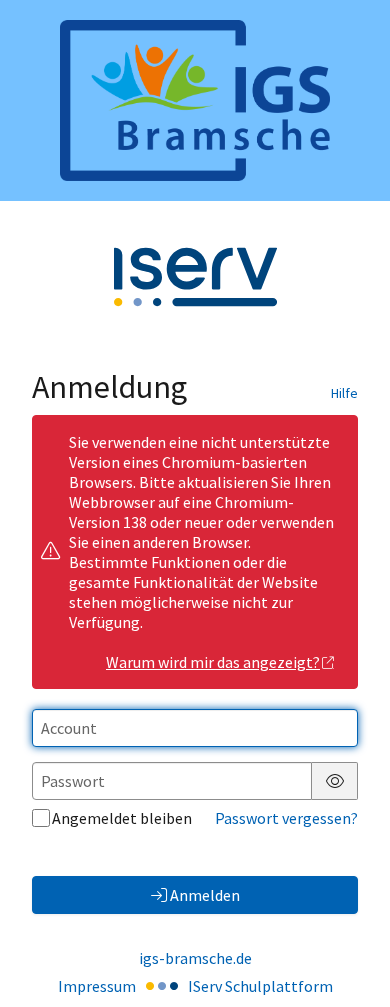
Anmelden (205, 895)
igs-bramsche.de (195, 958)
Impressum (97, 986)
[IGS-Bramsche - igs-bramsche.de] (195, 100)
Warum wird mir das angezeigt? (213, 662)
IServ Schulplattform (260, 986)
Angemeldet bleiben (122, 818)
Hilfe (344, 393)
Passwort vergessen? (286, 818)
